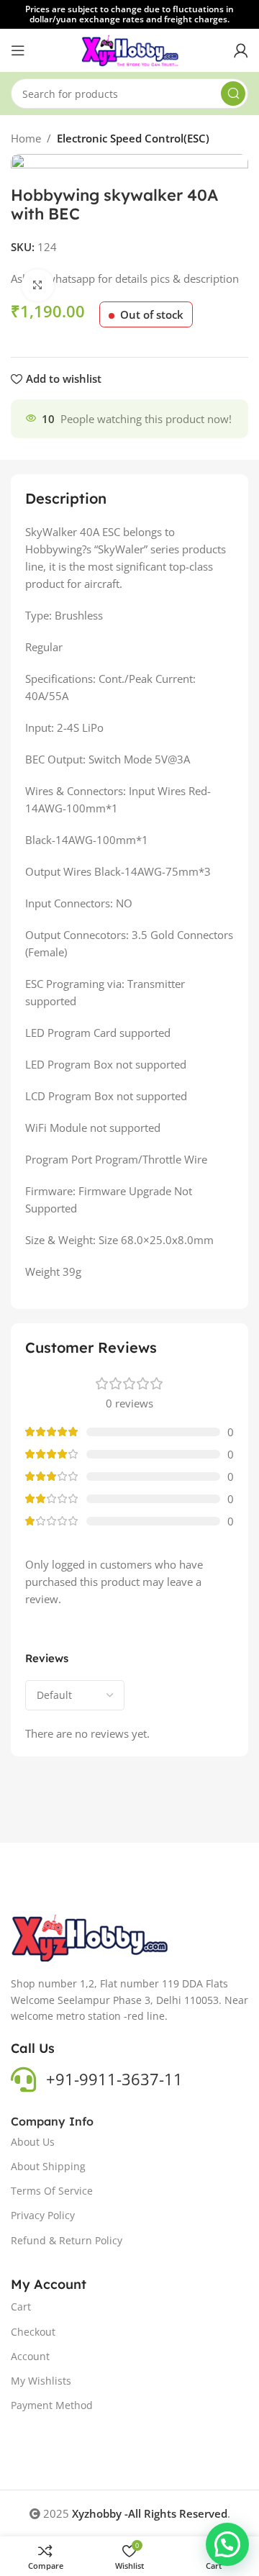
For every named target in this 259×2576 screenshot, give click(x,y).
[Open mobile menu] (18, 50)
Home (26, 138)
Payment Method (52, 2405)
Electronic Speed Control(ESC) (133, 138)
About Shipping (48, 2166)
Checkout (33, 2332)
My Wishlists (41, 2381)
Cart (21, 2307)
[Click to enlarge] (38, 285)
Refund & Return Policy (67, 2240)
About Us (33, 2142)
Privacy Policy (43, 2215)
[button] (227, 2544)
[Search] (233, 94)
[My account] (241, 50)
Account (30, 2356)
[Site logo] (130, 49)
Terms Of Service (52, 2191)
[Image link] (91, 1937)
